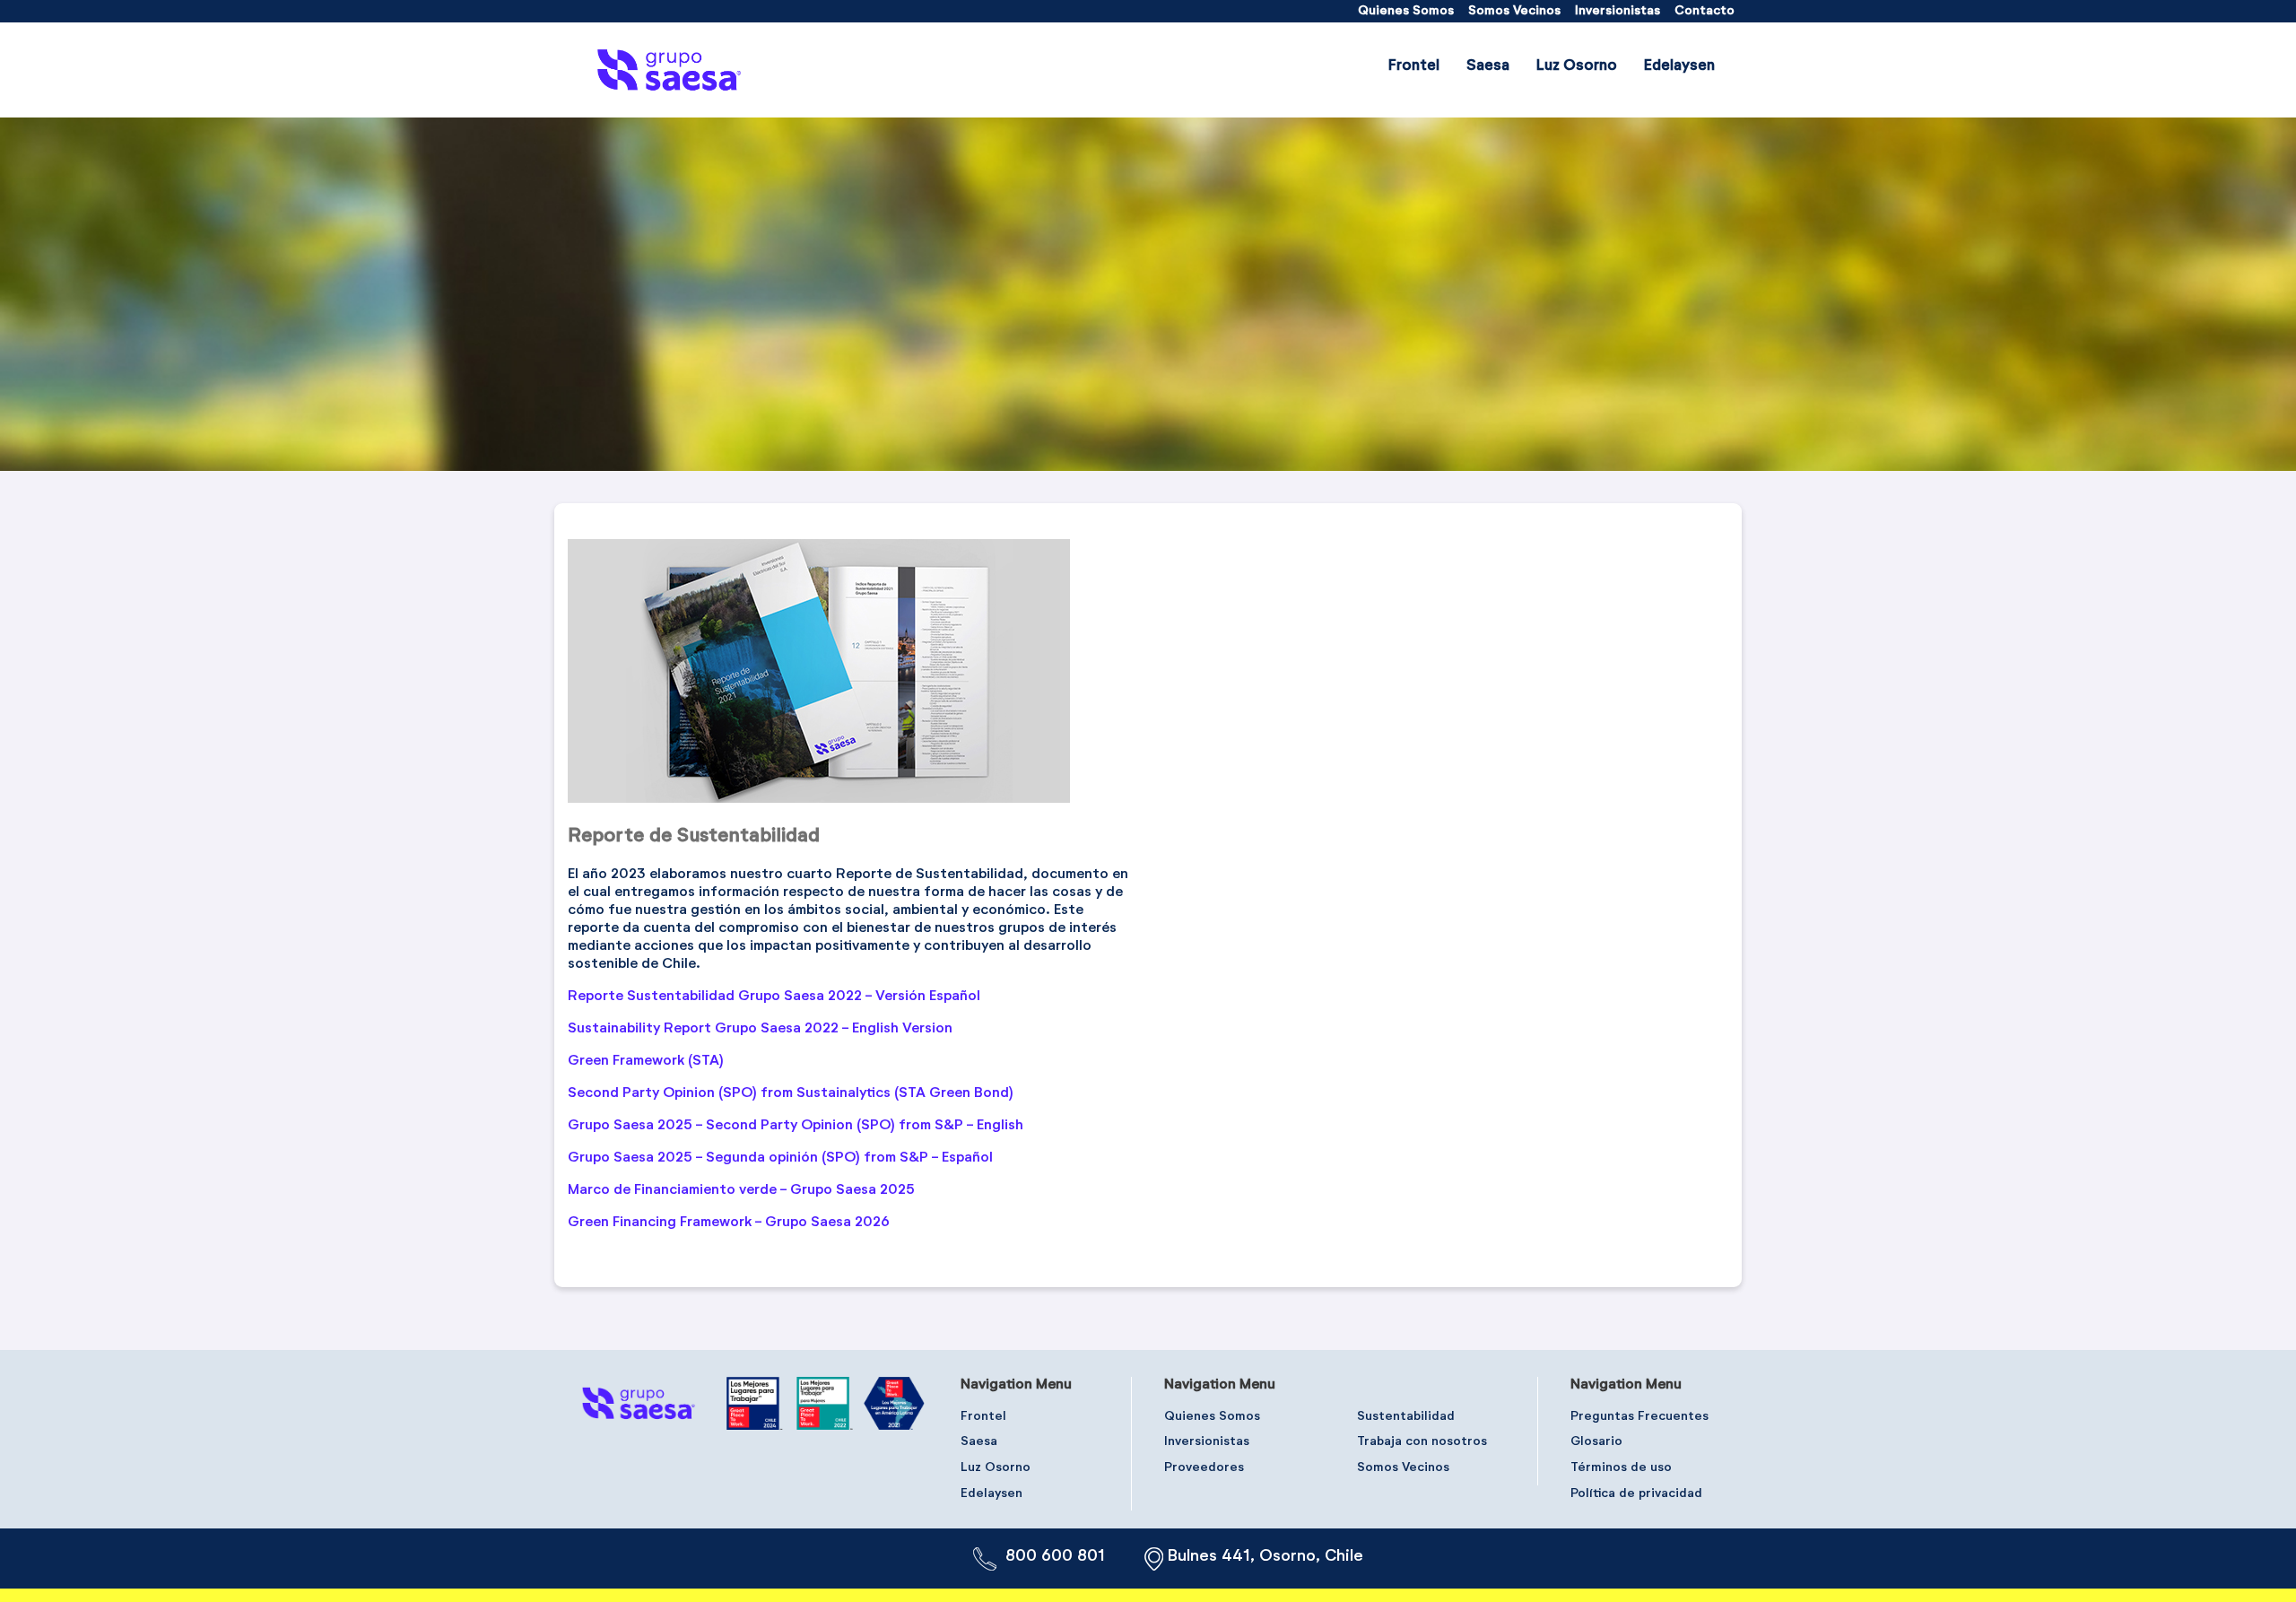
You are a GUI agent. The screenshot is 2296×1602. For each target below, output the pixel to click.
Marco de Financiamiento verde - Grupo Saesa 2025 (741, 1190)
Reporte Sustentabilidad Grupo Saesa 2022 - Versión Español (774, 997)
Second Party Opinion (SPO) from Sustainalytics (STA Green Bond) (791, 1093)
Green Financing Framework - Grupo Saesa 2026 (729, 1223)
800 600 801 (1055, 1556)
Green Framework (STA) (646, 1061)
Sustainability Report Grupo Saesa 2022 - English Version (760, 1029)
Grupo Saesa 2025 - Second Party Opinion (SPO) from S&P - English (796, 1126)
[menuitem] (1406, 11)
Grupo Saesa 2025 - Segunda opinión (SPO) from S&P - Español (780, 1158)
